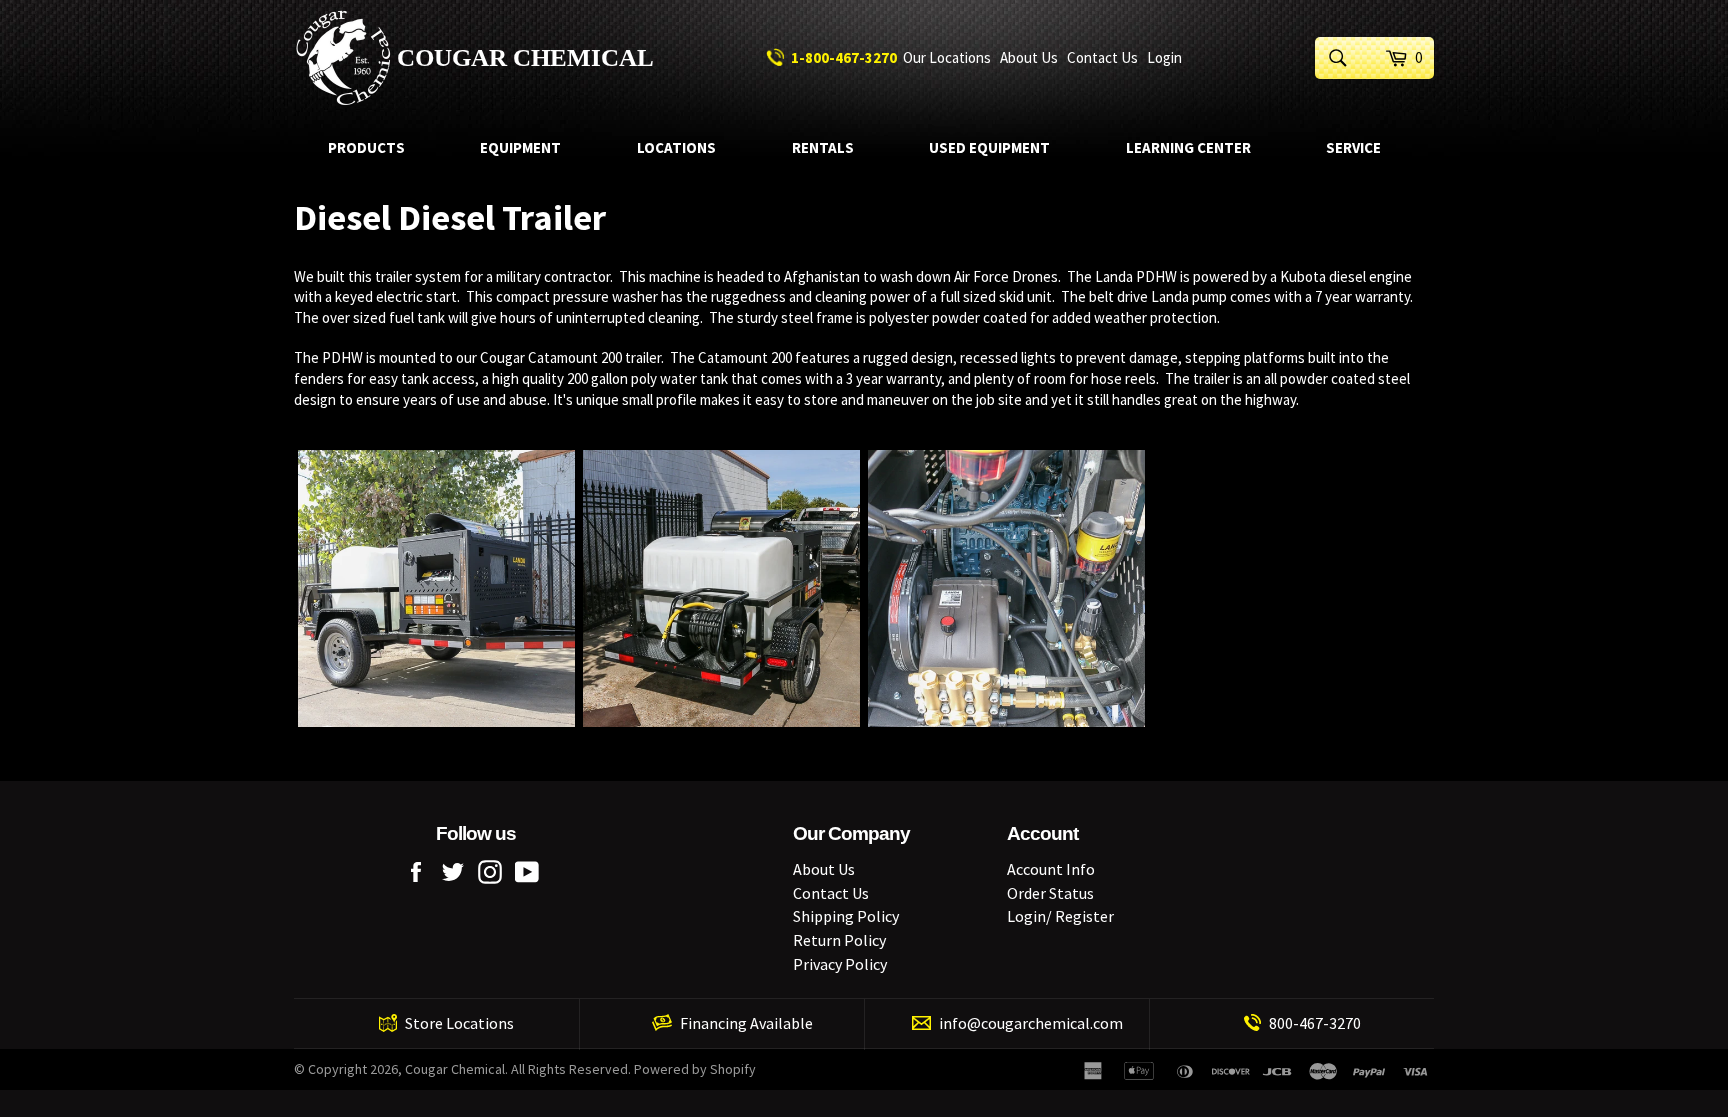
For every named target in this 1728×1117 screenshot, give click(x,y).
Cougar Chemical (525, 57)
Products (366, 147)
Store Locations (459, 1023)
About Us (1029, 57)
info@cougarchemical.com (1031, 1023)
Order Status (1050, 893)
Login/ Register (1060, 916)
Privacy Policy (840, 964)
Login (1164, 57)
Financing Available (746, 1023)
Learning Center (1188, 147)
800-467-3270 (1315, 1023)
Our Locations (947, 57)
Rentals (823, 147)
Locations (676, 147)
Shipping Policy (846, 916)
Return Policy (839, 940)
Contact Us (1102, 57)
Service (1353, 147)
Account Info (1051, 869)
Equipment (520, 147)
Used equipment (989, 147)
